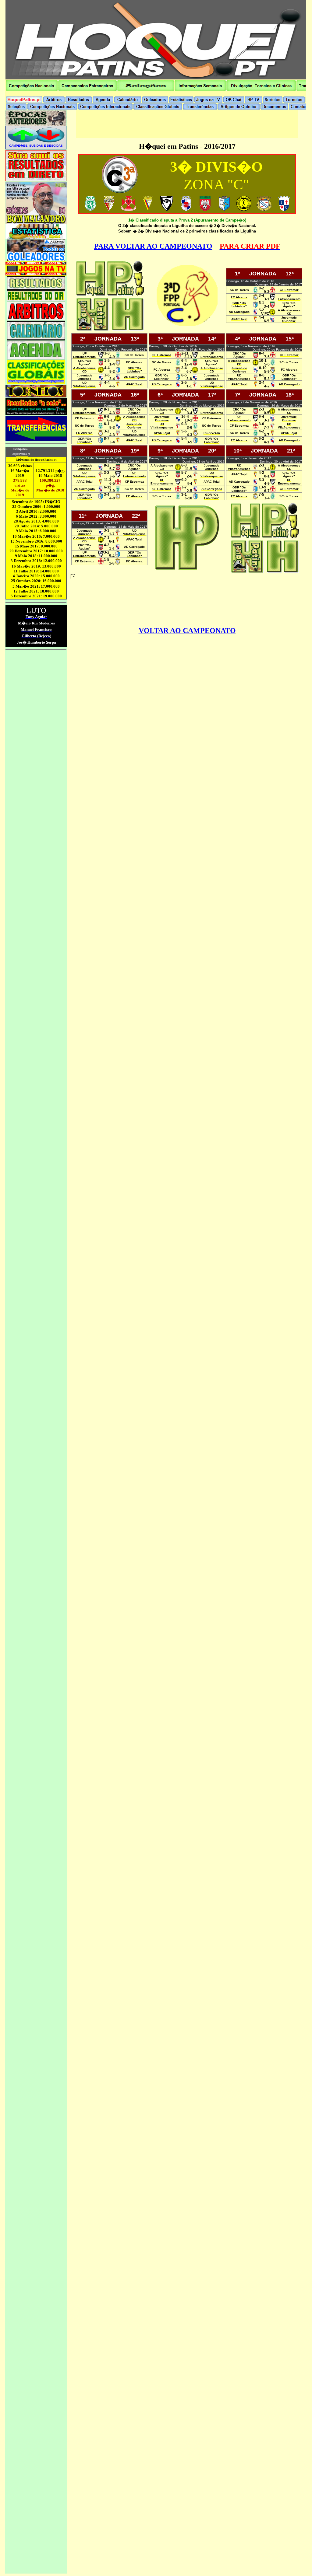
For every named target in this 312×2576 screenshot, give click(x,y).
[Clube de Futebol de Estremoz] (129, 210)
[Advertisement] (187, 124)
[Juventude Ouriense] (284, 209)
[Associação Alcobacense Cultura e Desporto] (244, 209)
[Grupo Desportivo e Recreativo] (224, 210)
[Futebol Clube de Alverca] (264, 209)
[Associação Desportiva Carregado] (186, 209)
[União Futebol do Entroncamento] (167, 209)
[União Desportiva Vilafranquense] (109, 209)
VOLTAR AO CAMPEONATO (187, 631)
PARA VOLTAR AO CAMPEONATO (153, 246)
